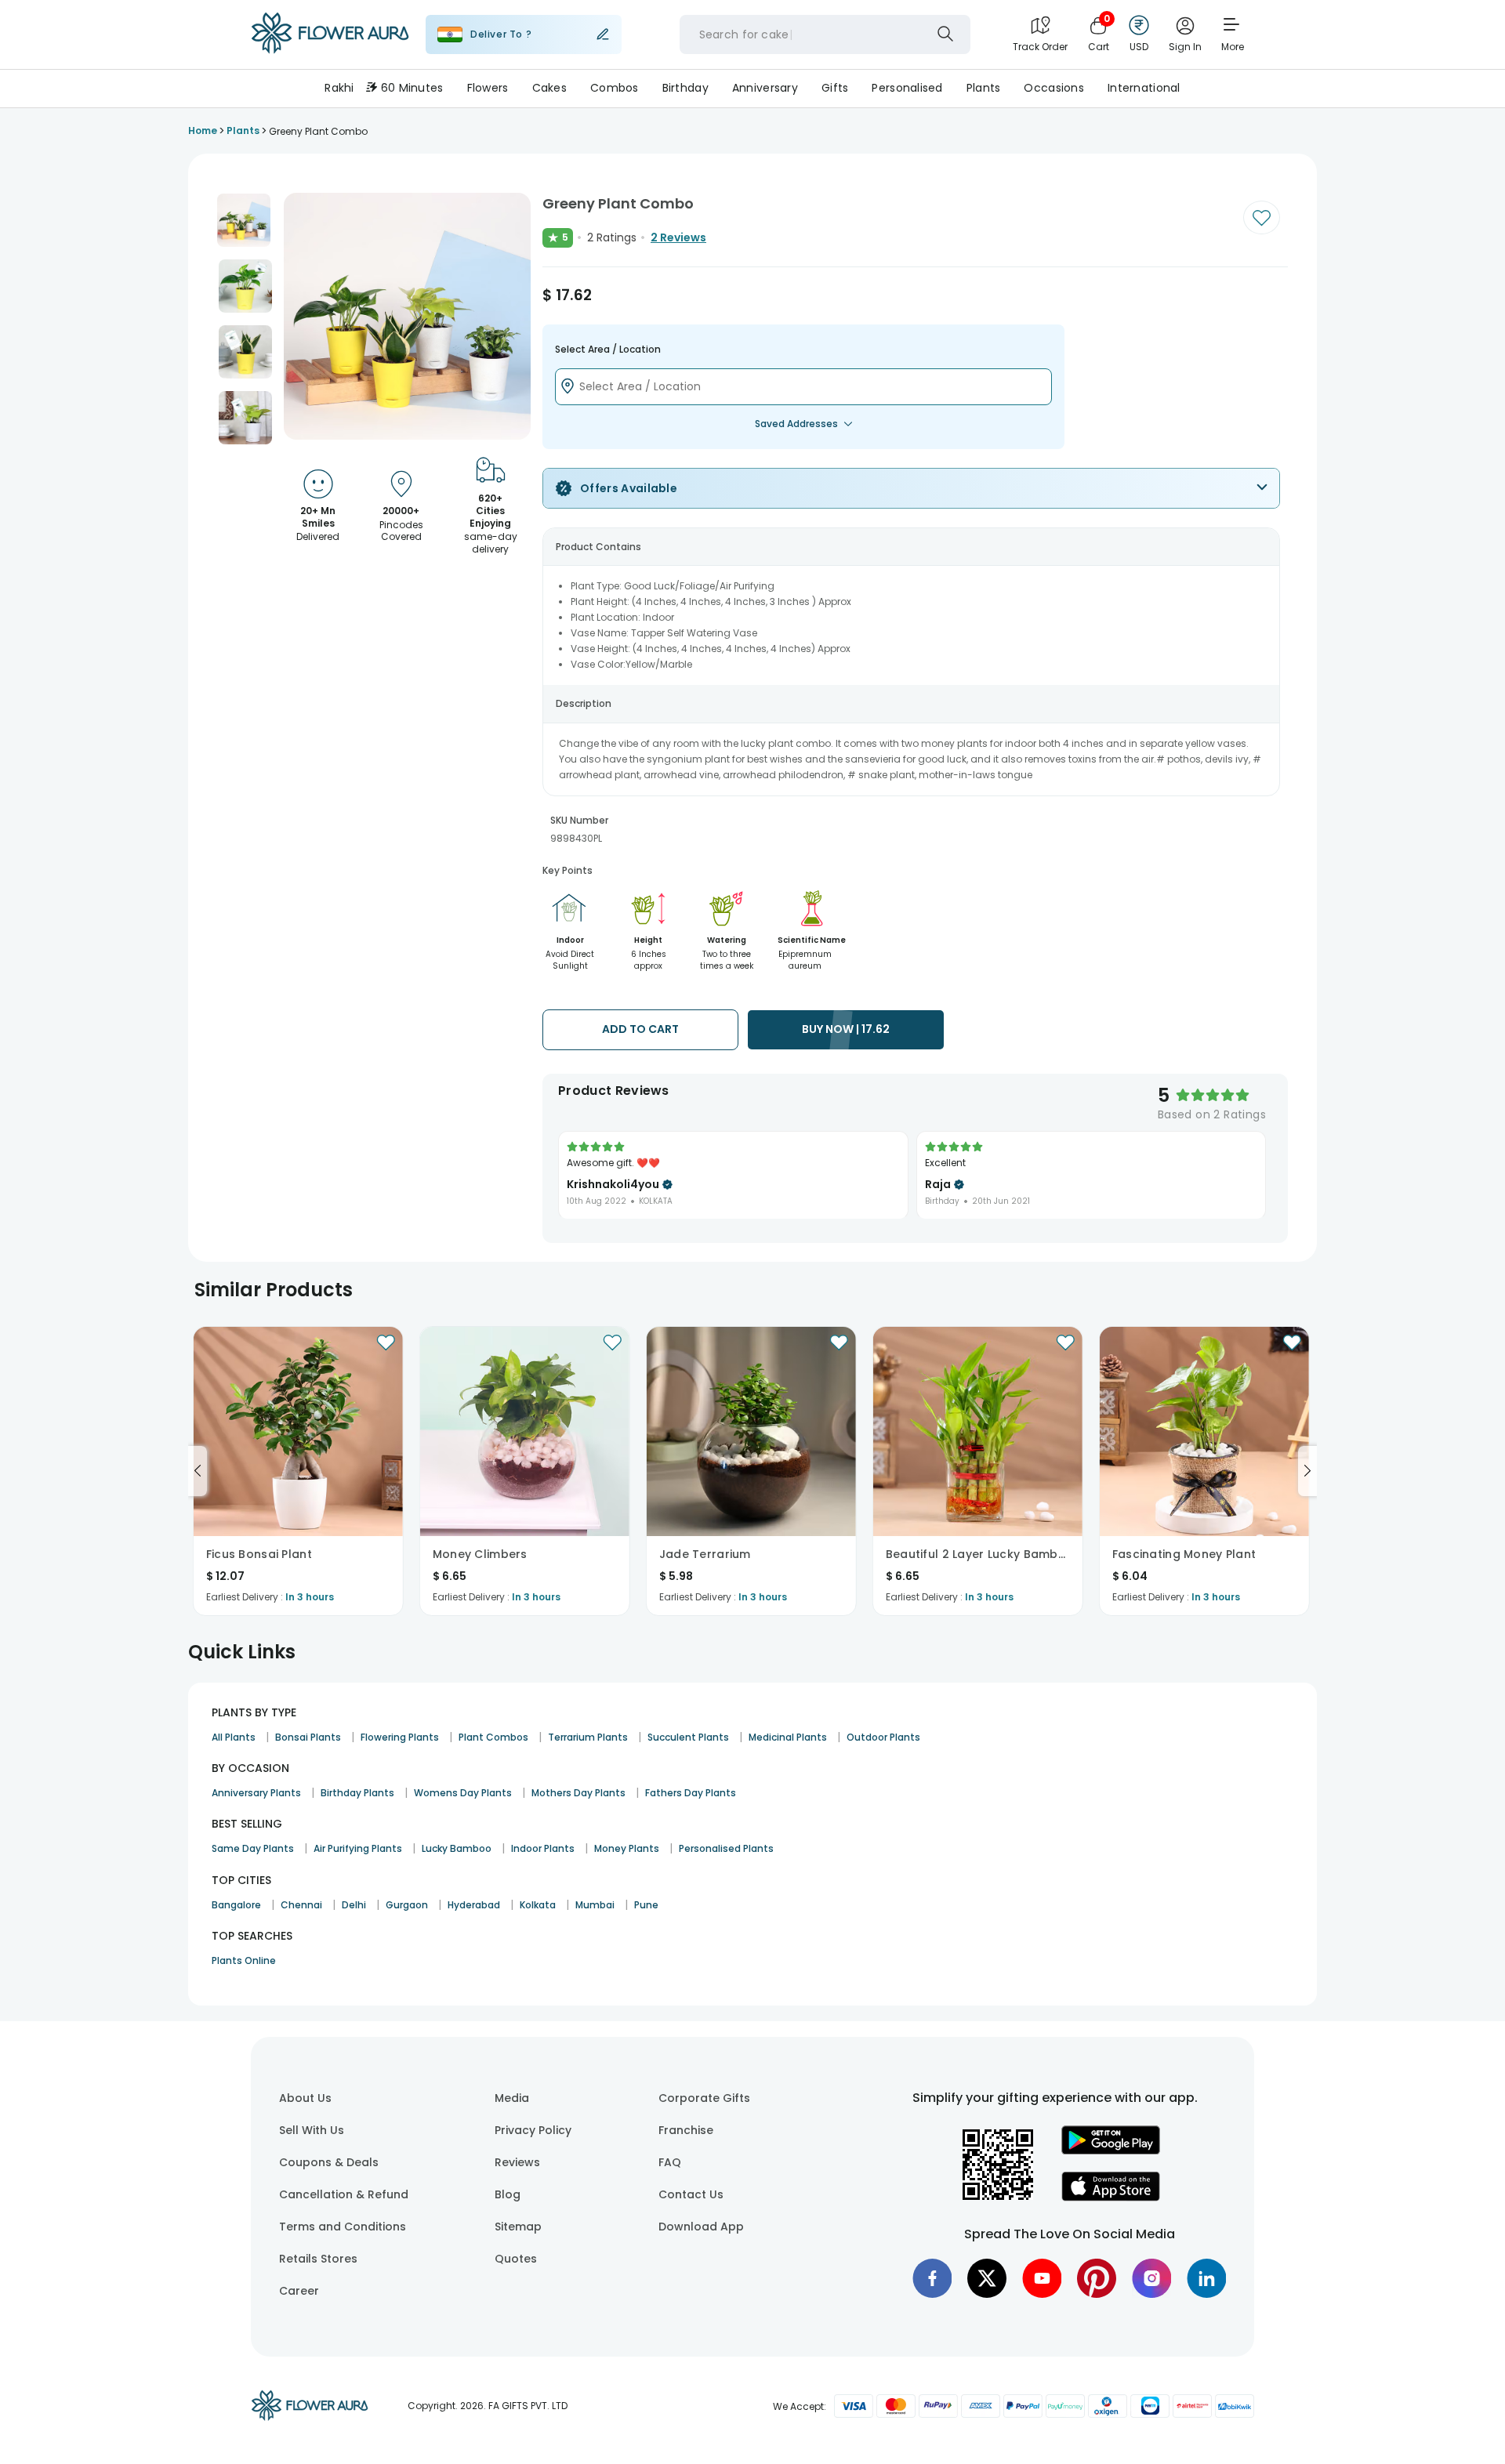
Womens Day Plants (463, 1793)
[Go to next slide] (1307, 1471)
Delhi (354, 1905)
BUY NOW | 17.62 (846, 1029)
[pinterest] (1097, 2278)
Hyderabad (474, 1905)
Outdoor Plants (883, 1737)
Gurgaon (407, 1905)
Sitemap (518, 2227)
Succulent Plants (688, 1737)
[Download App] (1111, 2151)
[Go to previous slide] (198, 1471)
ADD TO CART (640, 1029)
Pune (646, 1905)
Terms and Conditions (343, 2227)
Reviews (517, 2162)
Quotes (516, 2259)
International (1144, 88)
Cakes (549, 88)
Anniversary (765, 88)
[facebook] (932, 2278)
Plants (984, 88)
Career (299, 2291)
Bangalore (236, 1905)
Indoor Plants (543, 1848)
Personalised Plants (726, 1848)
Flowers (488, 88)
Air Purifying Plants (358, 1848)
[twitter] (987, 2278)
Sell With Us (312, 2130)
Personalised (907, 88)
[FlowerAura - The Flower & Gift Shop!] (330, 50)
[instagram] (1151, 2278)
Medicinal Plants (788, 1737)
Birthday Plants (357, 1793)
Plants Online (244, 1960)
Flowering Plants (400, 1737)
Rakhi (339, 88)
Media (512, 2098)
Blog (508, 2194)
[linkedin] (1206, 2278)
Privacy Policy (533, 2130)
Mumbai (595, 1905)
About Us (305, 2098)
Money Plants (627, 1848)
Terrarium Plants (588, 1737)
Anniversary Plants (256, 1793)
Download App (701, 2227)
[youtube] (1042, 2278)
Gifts (835, 88)
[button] (244, 220)
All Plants (234, 1737)
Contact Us (691, 2194)
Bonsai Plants (308, 1737)
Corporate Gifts (704, 2098)
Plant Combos (493, 1737)
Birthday (685, 88)
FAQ (670, 2162)
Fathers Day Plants (691, 1793)
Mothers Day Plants (578, 1793)
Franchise (686, 2130)
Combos (615, 88)
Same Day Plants (253, 1848)
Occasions (1054, 88)
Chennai (301, 1905)
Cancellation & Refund (344, 2194)
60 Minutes (412, 88)
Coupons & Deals (329, 2162)
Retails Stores (318, 2259)
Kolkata (538, 1905)
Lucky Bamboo (457, 1848)
